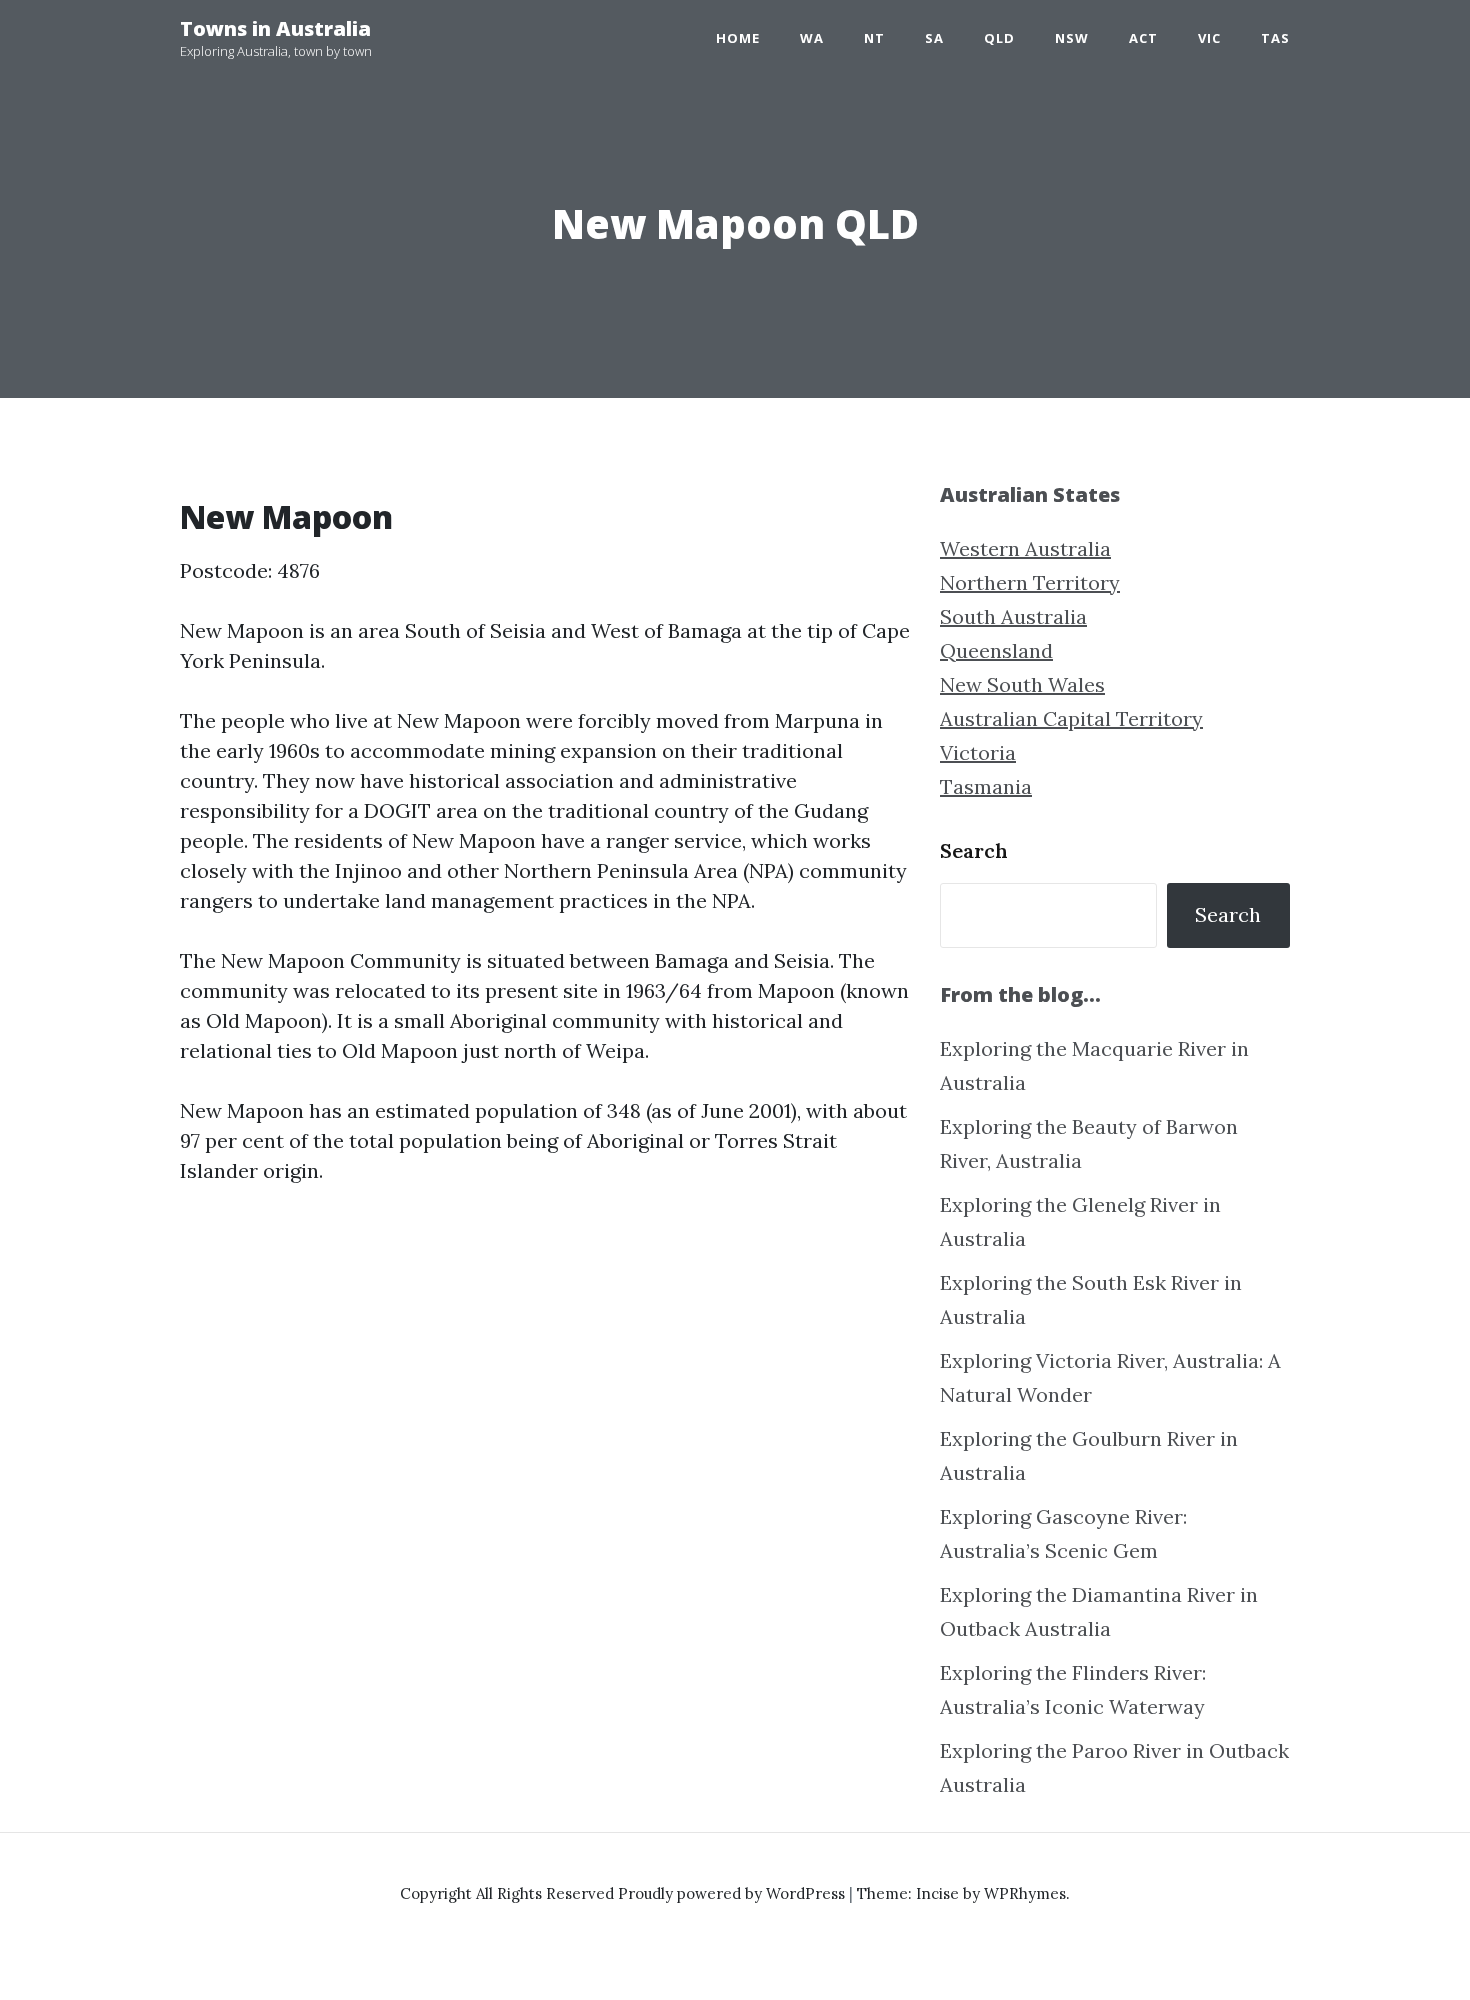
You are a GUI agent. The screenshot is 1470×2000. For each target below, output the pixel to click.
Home (738, 38)
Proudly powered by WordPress (733, 1893)
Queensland (996, 650)
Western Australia (1025, 548)
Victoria (978, 752)
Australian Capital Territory (1071, 718)
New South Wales (1022, 684)
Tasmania (986, 786)
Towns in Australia (275, 28)
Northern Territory (1030, 582)
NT (874, 38)
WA (812, 38)
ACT (1143, 38)
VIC (1209, 38)
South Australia (1013, 616)
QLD (999, 38)
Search (974, 850)
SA (934, 38)
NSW (1072, 38)
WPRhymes (1025, 1893)
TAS (1275, 38)
